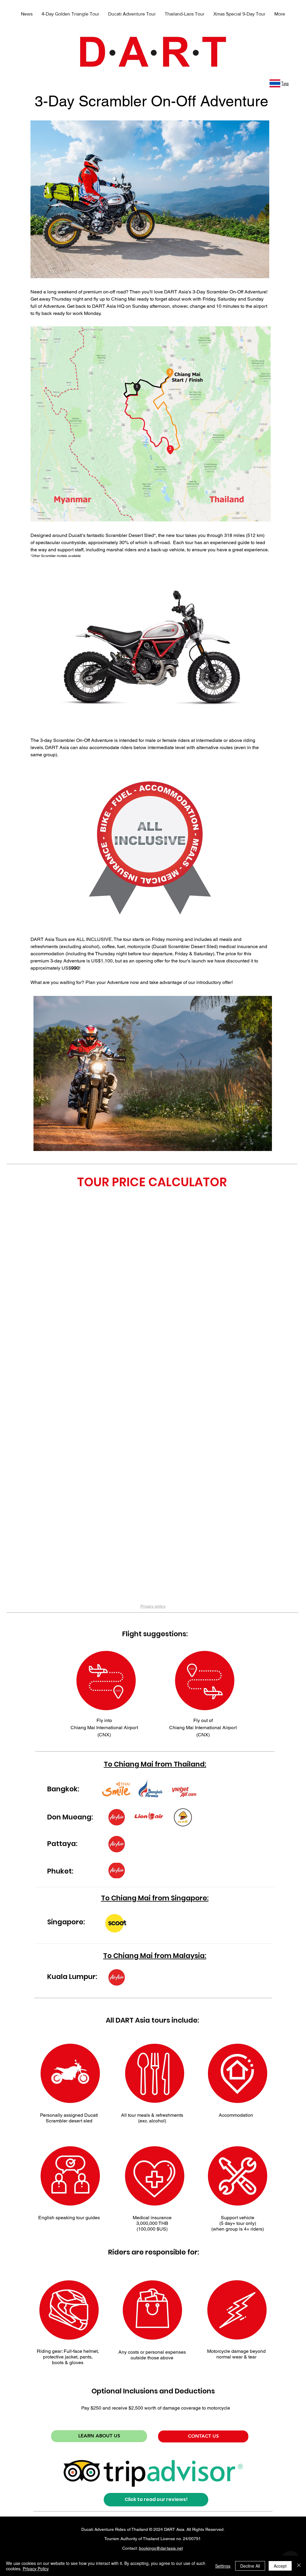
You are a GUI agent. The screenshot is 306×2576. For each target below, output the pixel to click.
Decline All (250, 2566)
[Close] (299, 2566)
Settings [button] (223, 2566)
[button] (153, 1073)
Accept (280, 2566)
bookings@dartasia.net (161, 2548)
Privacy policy (153, 1606)
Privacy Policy (36, 2569)
